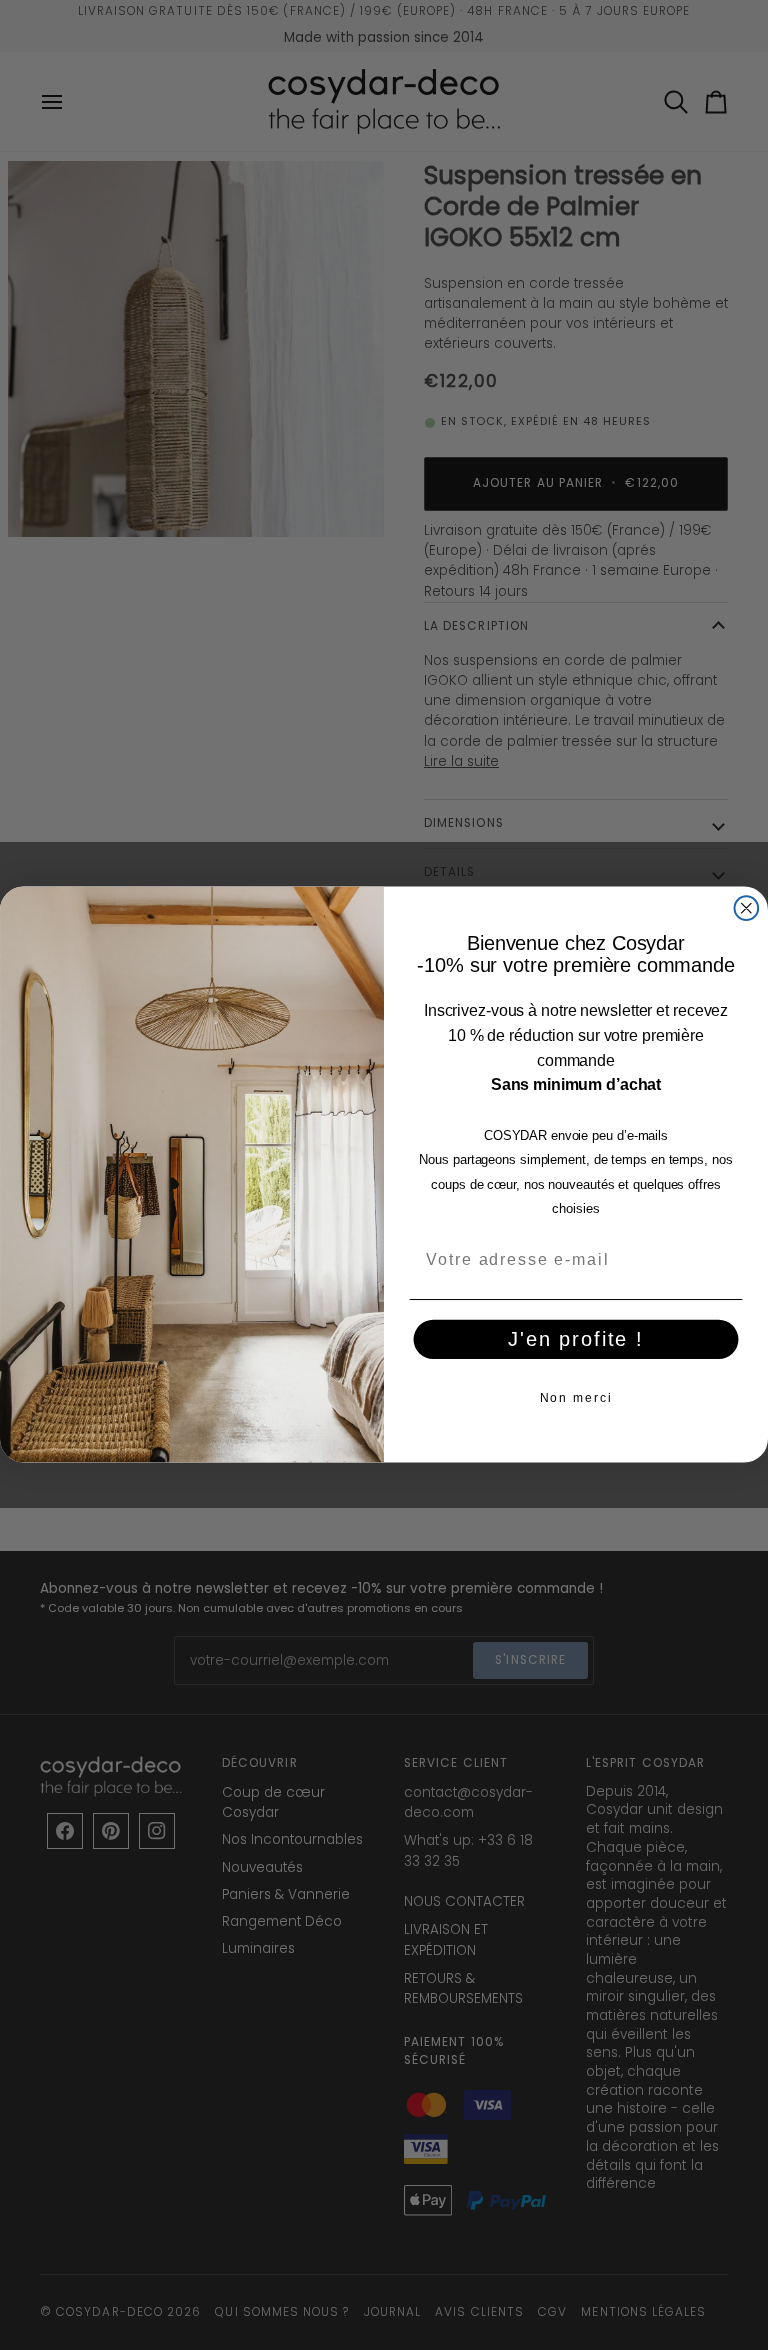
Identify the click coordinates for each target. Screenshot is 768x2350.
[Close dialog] (747, 909)
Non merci (576, 1398)
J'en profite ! (576, 1339)
